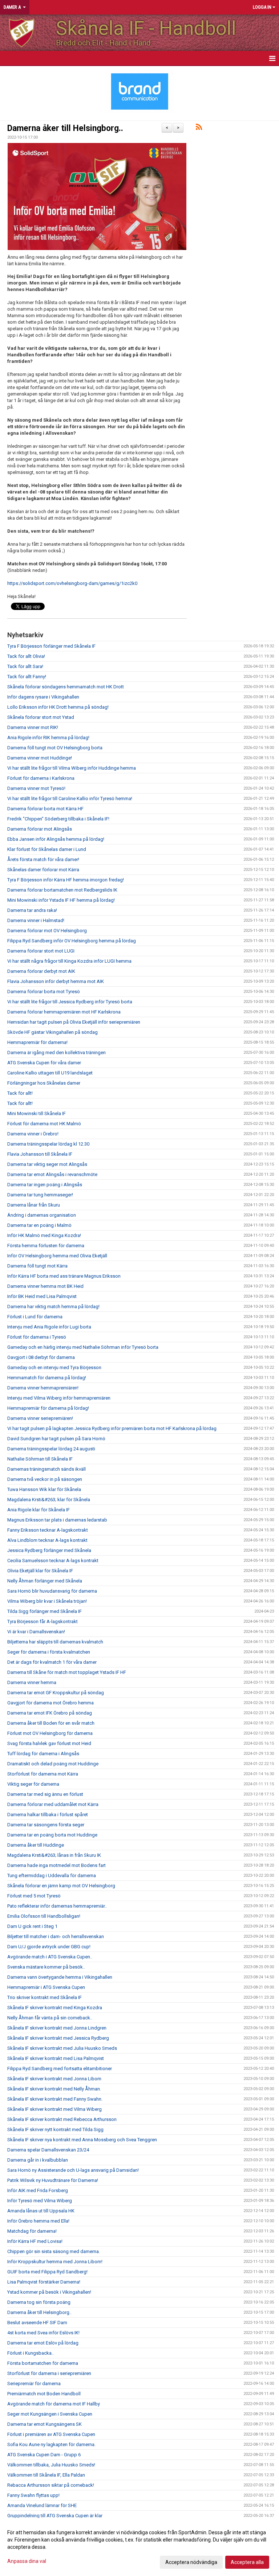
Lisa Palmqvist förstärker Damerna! (44, 2282)
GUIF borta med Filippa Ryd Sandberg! (47, 2272)
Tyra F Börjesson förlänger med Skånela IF (51, 646)
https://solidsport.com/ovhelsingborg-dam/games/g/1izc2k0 (72, 583)
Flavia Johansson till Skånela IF (40, 1154)
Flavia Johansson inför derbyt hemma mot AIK (56, 981)
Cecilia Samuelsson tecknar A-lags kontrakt (53, 1561)
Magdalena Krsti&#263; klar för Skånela (49, 1500)
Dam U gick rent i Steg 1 (32, 1926)
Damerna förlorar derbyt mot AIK (41, 971)
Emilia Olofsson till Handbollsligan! (44, 1916)
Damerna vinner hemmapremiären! (43, 1388)
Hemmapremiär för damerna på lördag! (48, 1408)
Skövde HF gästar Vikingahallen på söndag (52, 1032)
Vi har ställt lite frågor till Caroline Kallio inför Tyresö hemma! (70, 798)
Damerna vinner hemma (32, 1682)
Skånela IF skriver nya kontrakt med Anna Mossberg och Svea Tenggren (82, 2140)
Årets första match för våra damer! (43, 859)
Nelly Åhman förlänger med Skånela (45, 1581)
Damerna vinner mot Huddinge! (40, 758)
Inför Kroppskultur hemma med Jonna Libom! (55, 2262)
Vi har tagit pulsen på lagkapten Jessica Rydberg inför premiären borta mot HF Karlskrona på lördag (112, 1428)
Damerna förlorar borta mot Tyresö (44, 992)
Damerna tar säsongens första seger (46, 1825)
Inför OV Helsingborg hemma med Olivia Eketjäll (57, 1256)
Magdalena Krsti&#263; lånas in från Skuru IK (54, 1855)
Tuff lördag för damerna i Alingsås (43, 1754)
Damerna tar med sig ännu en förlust (45, 1794)
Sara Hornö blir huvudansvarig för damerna (52, 1591)
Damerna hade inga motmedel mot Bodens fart (56, 1865)
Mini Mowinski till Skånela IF (37, 1113)
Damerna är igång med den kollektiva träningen (56, 1052)
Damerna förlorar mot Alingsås (40, 829)
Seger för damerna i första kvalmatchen (49, 1652)
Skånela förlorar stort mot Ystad (41, 717)
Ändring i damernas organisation (42, 1215)
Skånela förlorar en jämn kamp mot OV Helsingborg (61, 1886)
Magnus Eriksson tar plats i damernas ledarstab (57, 1520)
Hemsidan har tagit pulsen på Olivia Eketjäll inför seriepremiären (74, 1022)
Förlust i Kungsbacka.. (31, 2353)
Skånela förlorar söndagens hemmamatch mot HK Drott (66, 687)
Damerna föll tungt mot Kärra (37, 1266)
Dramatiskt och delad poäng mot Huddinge (53, 1764)
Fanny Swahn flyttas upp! (33, 2495)
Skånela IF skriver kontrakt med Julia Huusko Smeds (62, 2048)
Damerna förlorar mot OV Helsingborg (47, 931)
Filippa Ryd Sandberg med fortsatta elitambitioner (60, 2069)
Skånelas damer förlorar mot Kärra (43, 870)
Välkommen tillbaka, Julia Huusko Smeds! (51, 2465)
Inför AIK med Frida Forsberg (38, 2190)
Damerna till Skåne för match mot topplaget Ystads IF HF (67, 1672)
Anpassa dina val (27, 2561)
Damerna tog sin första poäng (39, 2302)
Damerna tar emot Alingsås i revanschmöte (52, 1174)
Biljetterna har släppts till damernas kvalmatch (55, 1642)
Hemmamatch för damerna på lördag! (47, 1378)
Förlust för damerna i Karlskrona (41, 778)
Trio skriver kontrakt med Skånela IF (45, 1997)
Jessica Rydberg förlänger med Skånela (49, 1550)
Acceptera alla (247, 2562)
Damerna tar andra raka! (32, 910)
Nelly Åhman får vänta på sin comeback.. (50, 2018)
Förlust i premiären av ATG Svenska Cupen (51, 2434)
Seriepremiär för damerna (34, 2383)
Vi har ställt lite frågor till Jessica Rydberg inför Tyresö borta (70, 1002)
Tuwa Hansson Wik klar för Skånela (44, 1489)
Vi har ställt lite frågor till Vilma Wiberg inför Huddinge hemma (72, 768)
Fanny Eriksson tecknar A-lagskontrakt (48, 1530)
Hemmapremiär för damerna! (37, 1042)
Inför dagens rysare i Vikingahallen (43, 697)
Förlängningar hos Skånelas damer (44, 1083)
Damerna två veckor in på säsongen (45, 1479)
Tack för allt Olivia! (26, 656)
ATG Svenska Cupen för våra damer (44, 1063)
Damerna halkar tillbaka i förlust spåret (48, 1815)
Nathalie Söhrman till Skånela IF (40, 1459)
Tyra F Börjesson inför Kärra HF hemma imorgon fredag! (66, 880)
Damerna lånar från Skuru (34, 1205)
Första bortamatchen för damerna (43, 2363)
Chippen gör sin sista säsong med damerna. (54, 2251)
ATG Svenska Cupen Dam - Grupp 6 (44, 2455)
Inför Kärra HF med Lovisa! (35, 2241)
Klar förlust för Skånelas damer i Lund (47, 849)
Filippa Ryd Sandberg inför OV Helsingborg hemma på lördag (72, 941)
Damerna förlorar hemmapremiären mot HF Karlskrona (64, 1012)
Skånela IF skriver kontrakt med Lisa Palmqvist (56, 2058)
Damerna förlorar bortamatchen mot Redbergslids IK (62, 890)
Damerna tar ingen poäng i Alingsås (45, 1185)
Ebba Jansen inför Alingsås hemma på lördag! (56, 839)
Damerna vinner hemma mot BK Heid (45, 1286)
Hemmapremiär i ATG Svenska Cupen (46, 1987)
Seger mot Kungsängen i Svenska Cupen (50, 2414)
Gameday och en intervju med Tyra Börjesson (54, 1367)
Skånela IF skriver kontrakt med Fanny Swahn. (55, 2099)
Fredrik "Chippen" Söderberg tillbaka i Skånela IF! (58, 819)
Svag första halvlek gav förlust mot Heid (49, 1743)
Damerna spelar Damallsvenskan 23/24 (48, 2150)
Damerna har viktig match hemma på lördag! (53, 1307)
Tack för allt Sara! (25, 666)
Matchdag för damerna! (32, 2231)
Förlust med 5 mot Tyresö (34, 1896)
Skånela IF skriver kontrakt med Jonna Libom (54, 2079)
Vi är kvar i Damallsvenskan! (36, 1632)
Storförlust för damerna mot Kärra (43, 1774)
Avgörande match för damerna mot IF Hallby (54, 2404)
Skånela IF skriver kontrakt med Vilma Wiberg (54, 2109)
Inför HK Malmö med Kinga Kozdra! (44, 1235)
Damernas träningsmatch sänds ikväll (46, 1469)
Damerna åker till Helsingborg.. (65, 128)
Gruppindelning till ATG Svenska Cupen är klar (55, 2516)
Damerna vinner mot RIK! (33, 727)
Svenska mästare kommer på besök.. (46, 1967)
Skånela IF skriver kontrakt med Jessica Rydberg (58, 2038)
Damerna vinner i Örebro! (33, 1134)
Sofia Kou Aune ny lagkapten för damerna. (51, 2444)
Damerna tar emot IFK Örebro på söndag (50, 1713)
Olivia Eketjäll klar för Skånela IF (40, 1571)
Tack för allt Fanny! (27, 677)
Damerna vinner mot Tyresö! (36, 788)
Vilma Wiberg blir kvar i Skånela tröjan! (47, 1601)
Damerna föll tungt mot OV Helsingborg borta (55, 748)
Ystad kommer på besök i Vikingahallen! (49, 2292)
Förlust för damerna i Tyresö (37, 1337)
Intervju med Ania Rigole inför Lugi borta (49, 1327)
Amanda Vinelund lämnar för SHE (42, 2505)
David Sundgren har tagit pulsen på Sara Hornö (56, 1439)
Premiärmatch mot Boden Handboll (44, 2394)
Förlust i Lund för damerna (35, 1317)
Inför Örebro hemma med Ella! (38, 2221)
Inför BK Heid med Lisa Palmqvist (42, 1296)
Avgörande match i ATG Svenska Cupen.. (50, 1957)
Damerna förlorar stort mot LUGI (41, 951)
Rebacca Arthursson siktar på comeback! (51, 2485)
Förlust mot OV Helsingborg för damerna (50, 1733)
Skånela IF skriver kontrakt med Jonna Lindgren (57, 2028)
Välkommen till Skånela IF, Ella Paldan (46, 2475)
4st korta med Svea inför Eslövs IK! (43, 2333)
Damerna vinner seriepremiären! (40, 1418)
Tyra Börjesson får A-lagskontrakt (43, 1621)
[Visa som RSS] (199, 128)
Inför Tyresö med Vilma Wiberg (40, 2201)
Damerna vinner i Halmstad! (36, 920)
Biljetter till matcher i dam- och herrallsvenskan (56, 1936)
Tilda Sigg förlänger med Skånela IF (45, 1611)
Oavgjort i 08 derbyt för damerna (41, 1357)
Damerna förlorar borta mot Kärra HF (45, 809)
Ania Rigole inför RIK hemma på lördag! (48, 738)
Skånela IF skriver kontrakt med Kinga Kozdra (55, 2008)
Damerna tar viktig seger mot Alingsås (47, 1164)
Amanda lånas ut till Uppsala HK (41, 2211)
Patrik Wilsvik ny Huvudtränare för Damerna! (53, 2180)
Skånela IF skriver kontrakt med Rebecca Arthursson (62, 2119)
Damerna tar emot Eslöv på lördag (43, 2343)
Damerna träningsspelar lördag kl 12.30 (48, 1144)
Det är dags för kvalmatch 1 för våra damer (52, 1662)
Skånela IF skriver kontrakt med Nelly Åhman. (54, 2089)
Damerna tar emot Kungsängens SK (45, 2424)
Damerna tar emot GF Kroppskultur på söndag (56, 1693)
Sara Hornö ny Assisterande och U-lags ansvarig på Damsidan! (73, 2170)
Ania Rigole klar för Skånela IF (39, 1510)
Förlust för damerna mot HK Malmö (44, 1124)
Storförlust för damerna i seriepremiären (49, 2373)
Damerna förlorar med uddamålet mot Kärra (53, 1804)
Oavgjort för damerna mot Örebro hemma (50, 1703)
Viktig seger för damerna (33, 1784)
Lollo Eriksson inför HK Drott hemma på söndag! (58, 707)
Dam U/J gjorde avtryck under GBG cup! (49, 1947)
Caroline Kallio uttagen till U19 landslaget (50, 1073)
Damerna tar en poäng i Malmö (39, 1225)
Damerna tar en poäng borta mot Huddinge (52, 1835)
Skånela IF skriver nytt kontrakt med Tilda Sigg (55, 2129)
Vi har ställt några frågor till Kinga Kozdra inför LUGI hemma (69, 961)
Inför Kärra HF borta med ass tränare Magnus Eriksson (64, 1276)
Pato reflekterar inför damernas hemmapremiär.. (57, 1906)
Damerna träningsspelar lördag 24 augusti (51, 1449)
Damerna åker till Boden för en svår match (51, 1723)
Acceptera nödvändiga (191, 2562)
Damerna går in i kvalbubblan (38, 2160)
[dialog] (139, 2547)
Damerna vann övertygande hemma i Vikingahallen (60, 1977)
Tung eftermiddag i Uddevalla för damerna (52, 1875)
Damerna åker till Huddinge (36, 1845)
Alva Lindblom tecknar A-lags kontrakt (47, 1540)
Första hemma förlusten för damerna (46, 1246)
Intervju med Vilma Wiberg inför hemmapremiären (59, 1398)
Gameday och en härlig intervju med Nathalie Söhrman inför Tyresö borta (83, 1347)
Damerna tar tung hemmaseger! (40, 1195)
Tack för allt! (20, 1093)
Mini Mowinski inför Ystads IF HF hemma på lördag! (61, 900)
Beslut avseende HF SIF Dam (37, 2323)
